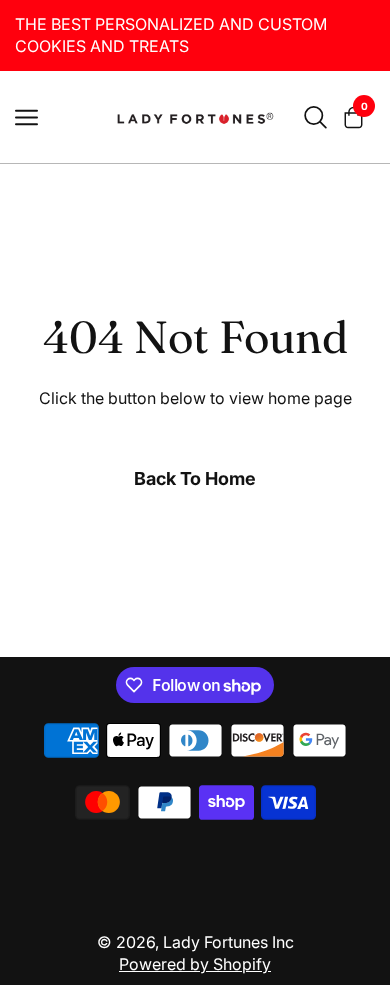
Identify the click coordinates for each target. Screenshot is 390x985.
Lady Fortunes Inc (228, 942)
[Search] (315, 117)
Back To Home (195, 478)
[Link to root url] (195, 117)
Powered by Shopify (195, 964)
